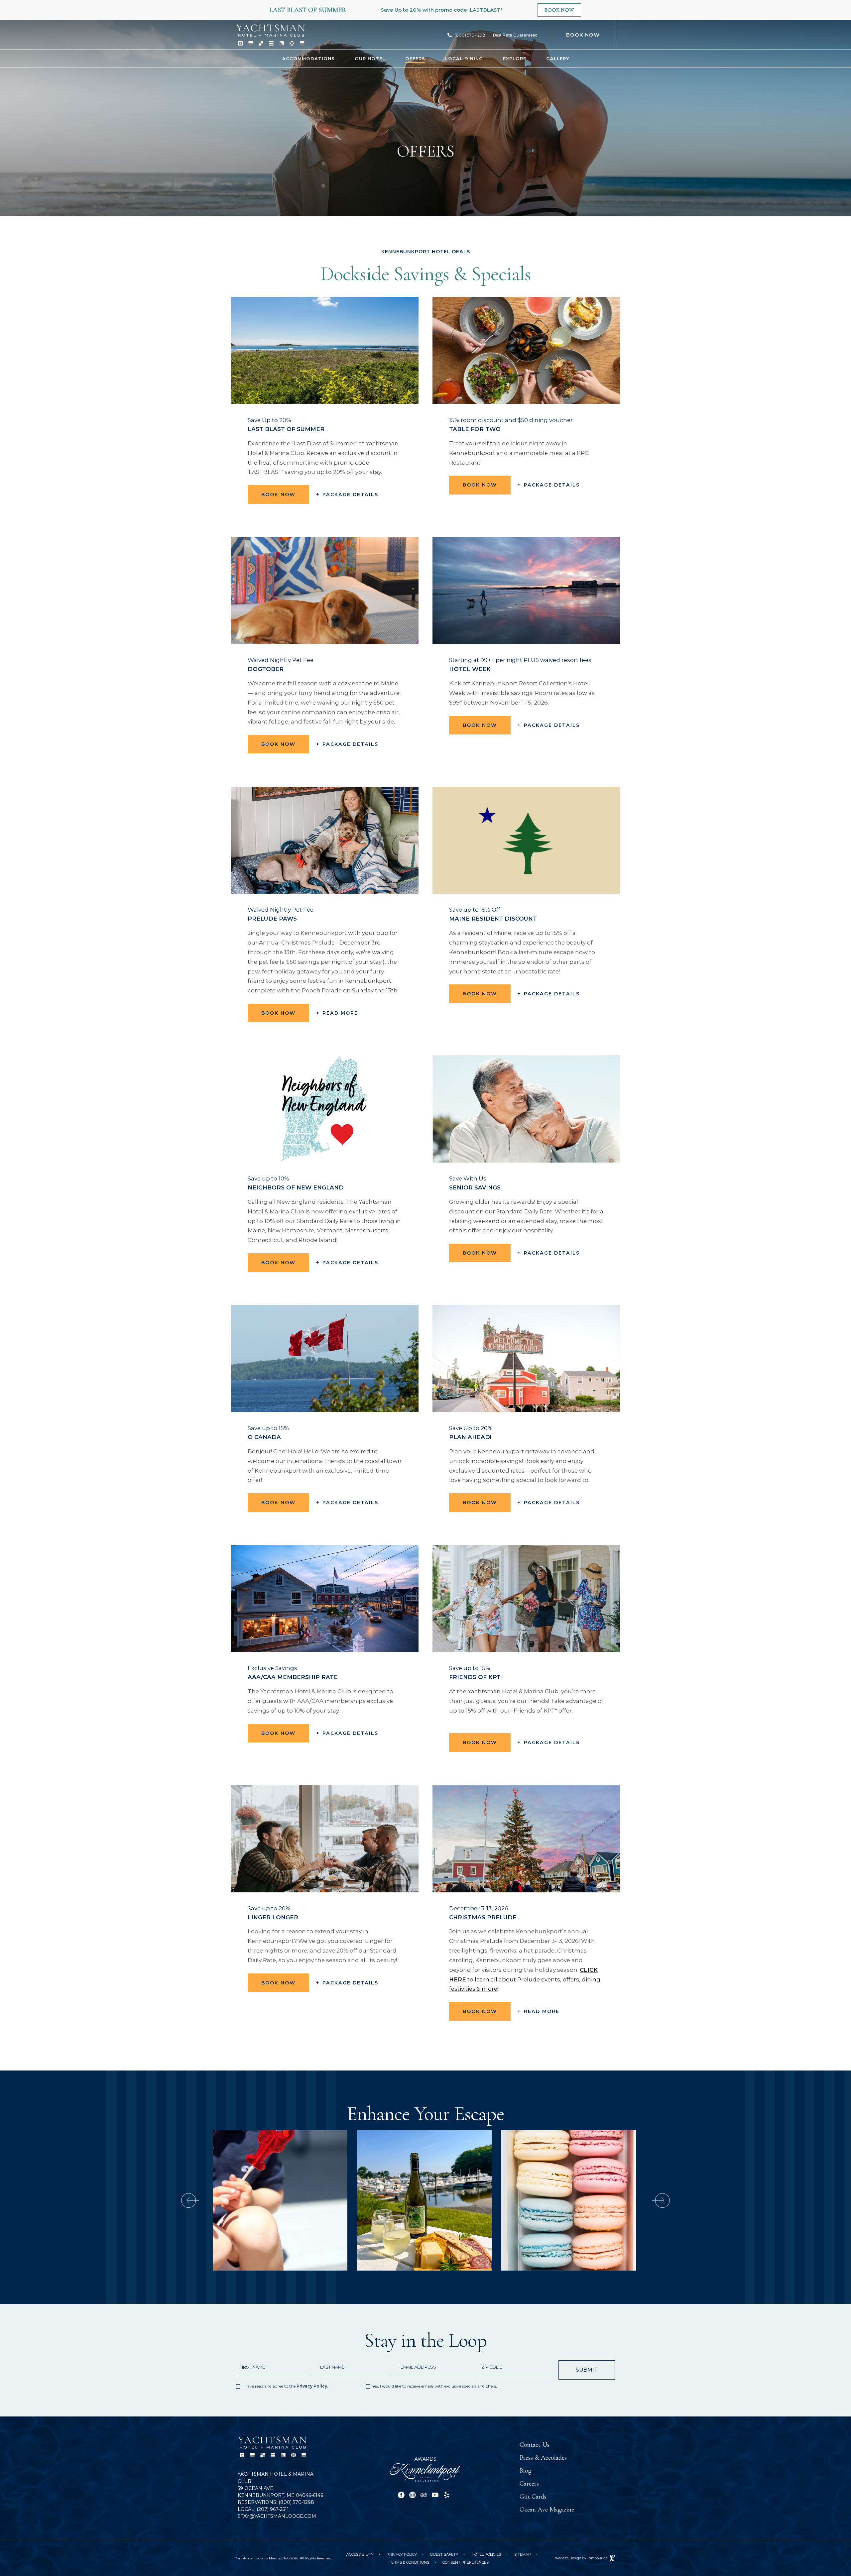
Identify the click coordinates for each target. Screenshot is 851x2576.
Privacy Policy (312, 2386)
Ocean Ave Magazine (547, 2510)
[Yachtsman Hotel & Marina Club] (270, 35)
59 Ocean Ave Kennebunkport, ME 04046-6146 (280, 2492)
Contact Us (535, 2445)
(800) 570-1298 (470, 35)
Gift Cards (533, 2497)
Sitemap (523, 2554)
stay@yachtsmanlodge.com (277, 2516)
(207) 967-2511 (263, 2509)
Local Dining (464, 58)
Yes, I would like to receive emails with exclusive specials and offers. (435, 2386)
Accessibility (360, 2554)
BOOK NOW (583, 35)
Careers (529, 2484)
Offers (415, 58)
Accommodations (308, 58)
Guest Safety (444, 2554)
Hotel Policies (486, 2554)
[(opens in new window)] (425, 2472)
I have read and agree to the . (285, 2386)
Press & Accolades (543, 2458)
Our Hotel (370, 58)
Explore (515, 58)
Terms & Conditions (409, 2562)
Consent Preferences (466, 2562)
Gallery (558, 58)
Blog (526, 2471)
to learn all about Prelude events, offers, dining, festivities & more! (525, 1979)
